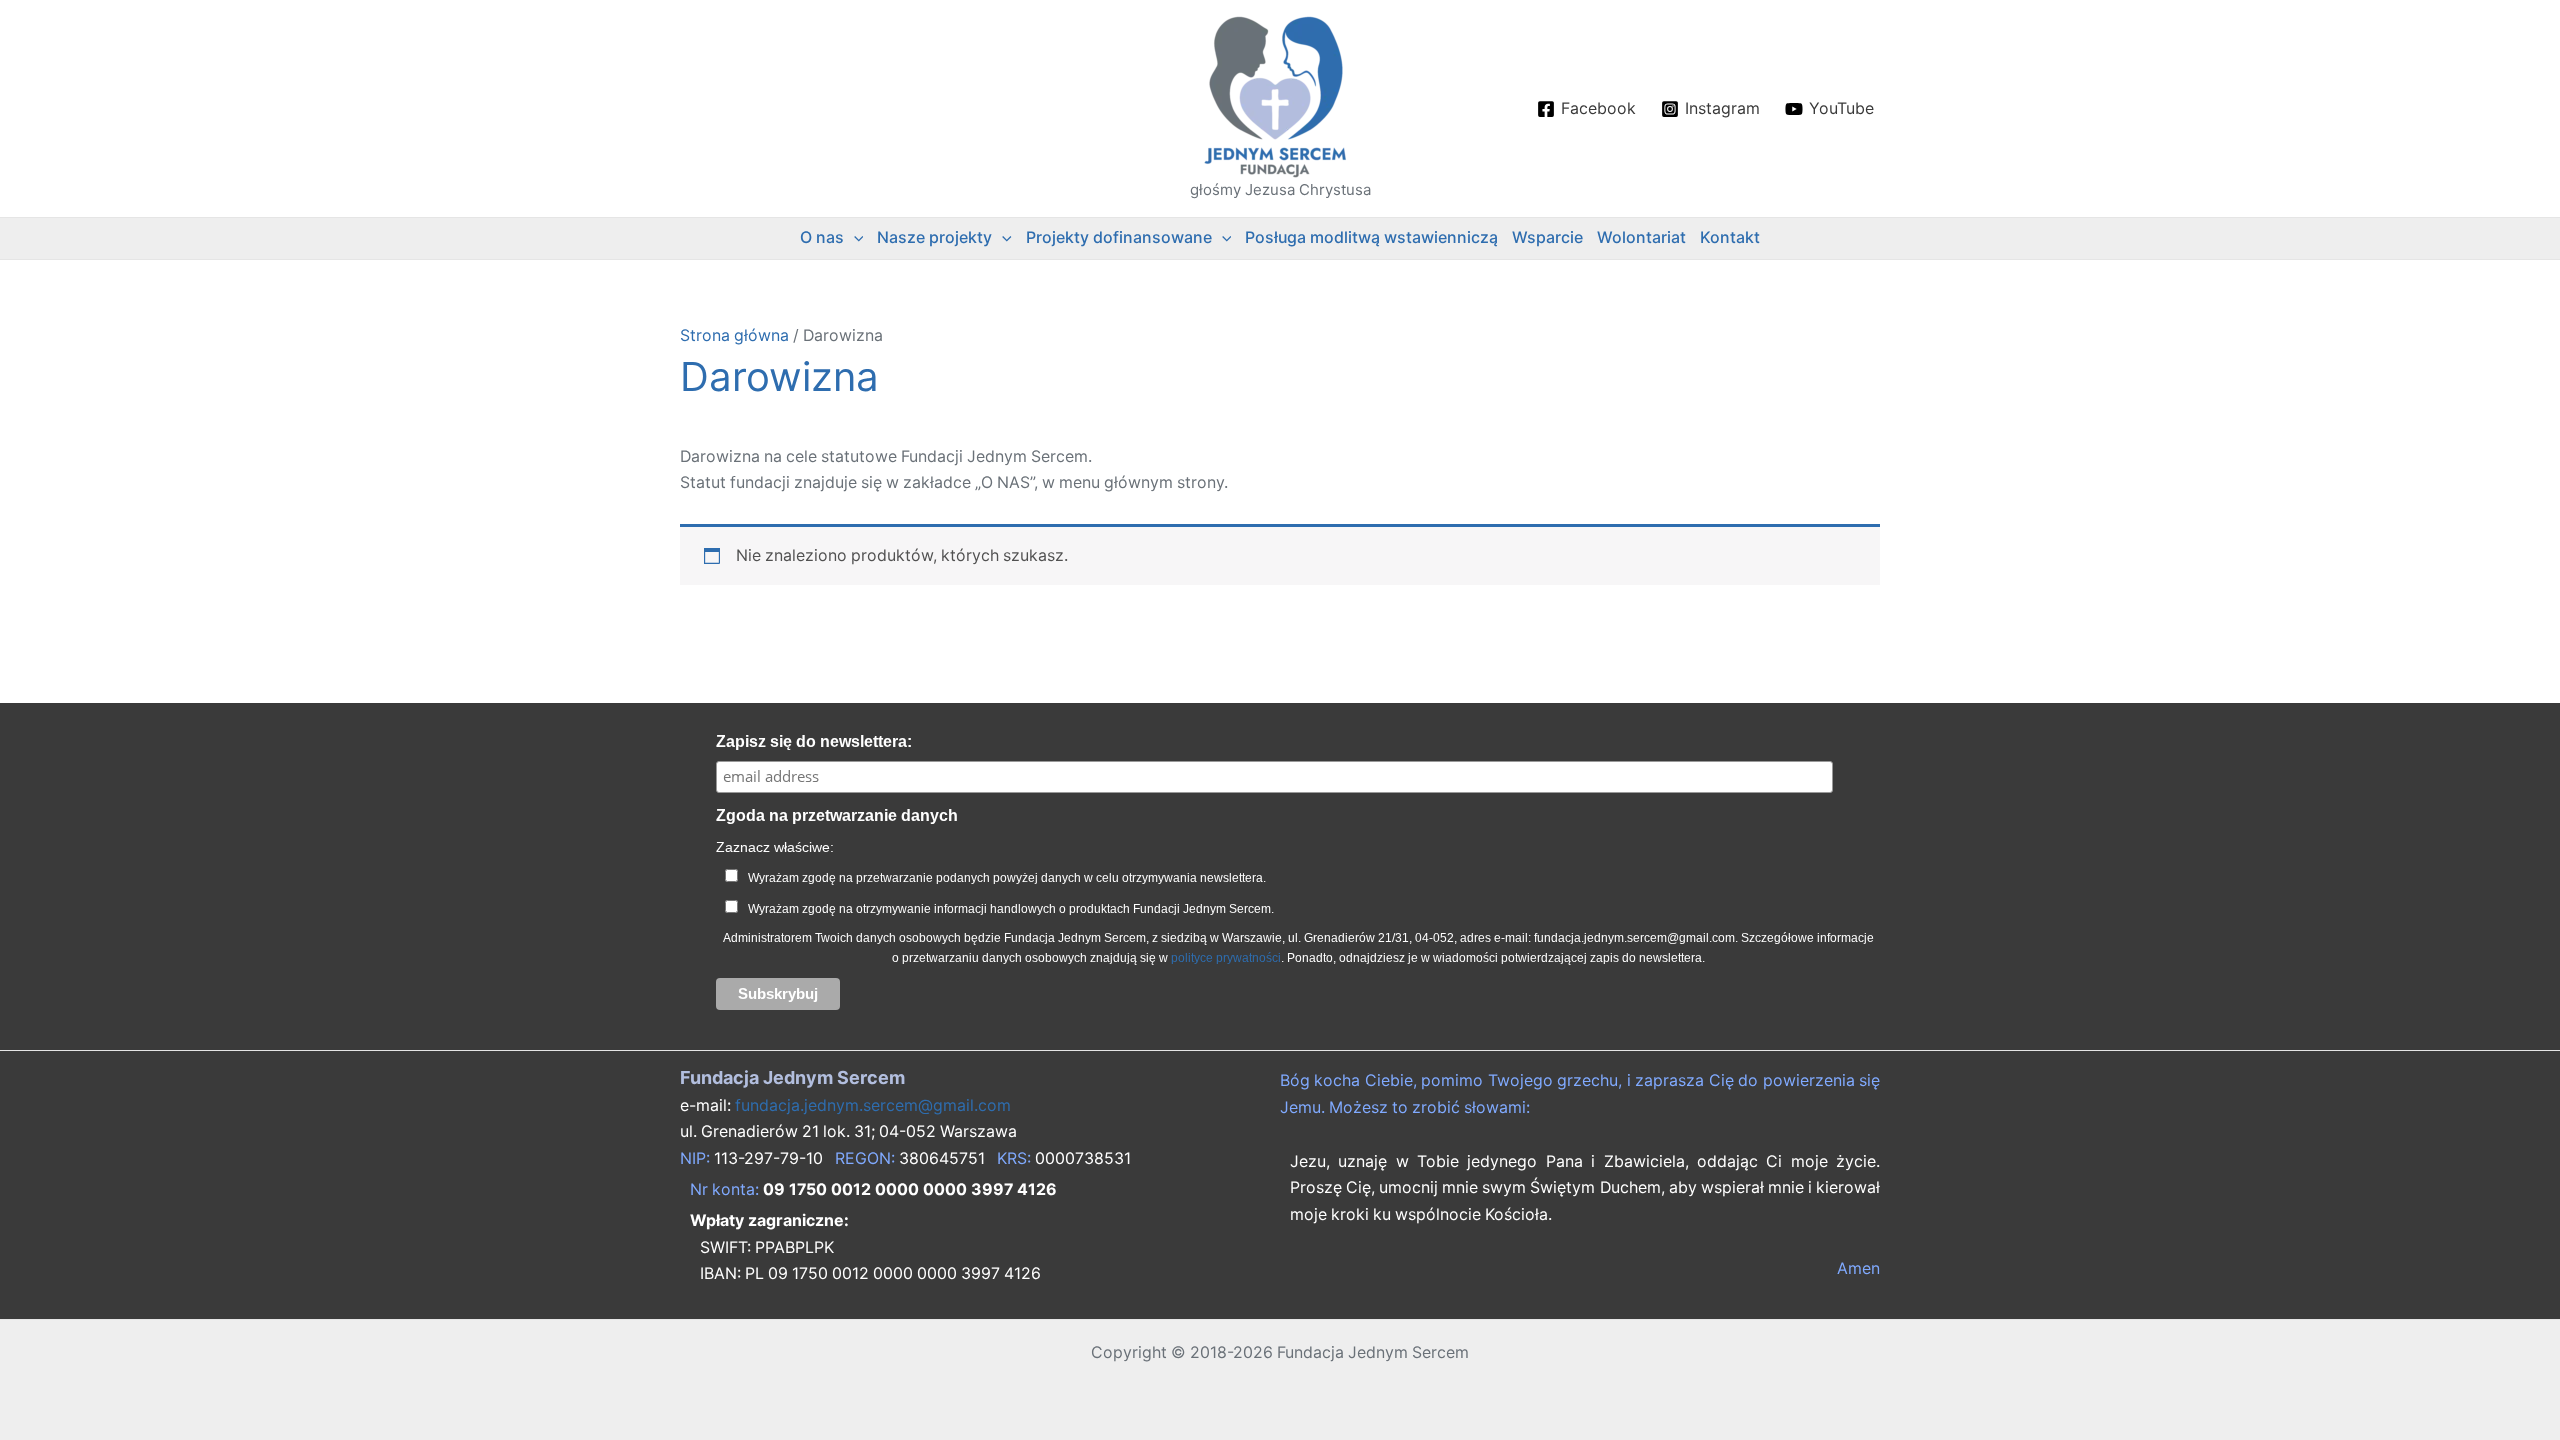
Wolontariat (1641, 237)
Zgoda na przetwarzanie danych (837, 815)
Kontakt (1730, 237)
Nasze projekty (934, 237)
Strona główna (734, 335)
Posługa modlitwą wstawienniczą (1371, 237)
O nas (822, 237)
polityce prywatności (1226, 958)
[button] (854, 238)
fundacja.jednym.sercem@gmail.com (873, 1105)
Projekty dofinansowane (1119, 237)
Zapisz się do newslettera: (814, 741)
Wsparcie (1547, 237)
